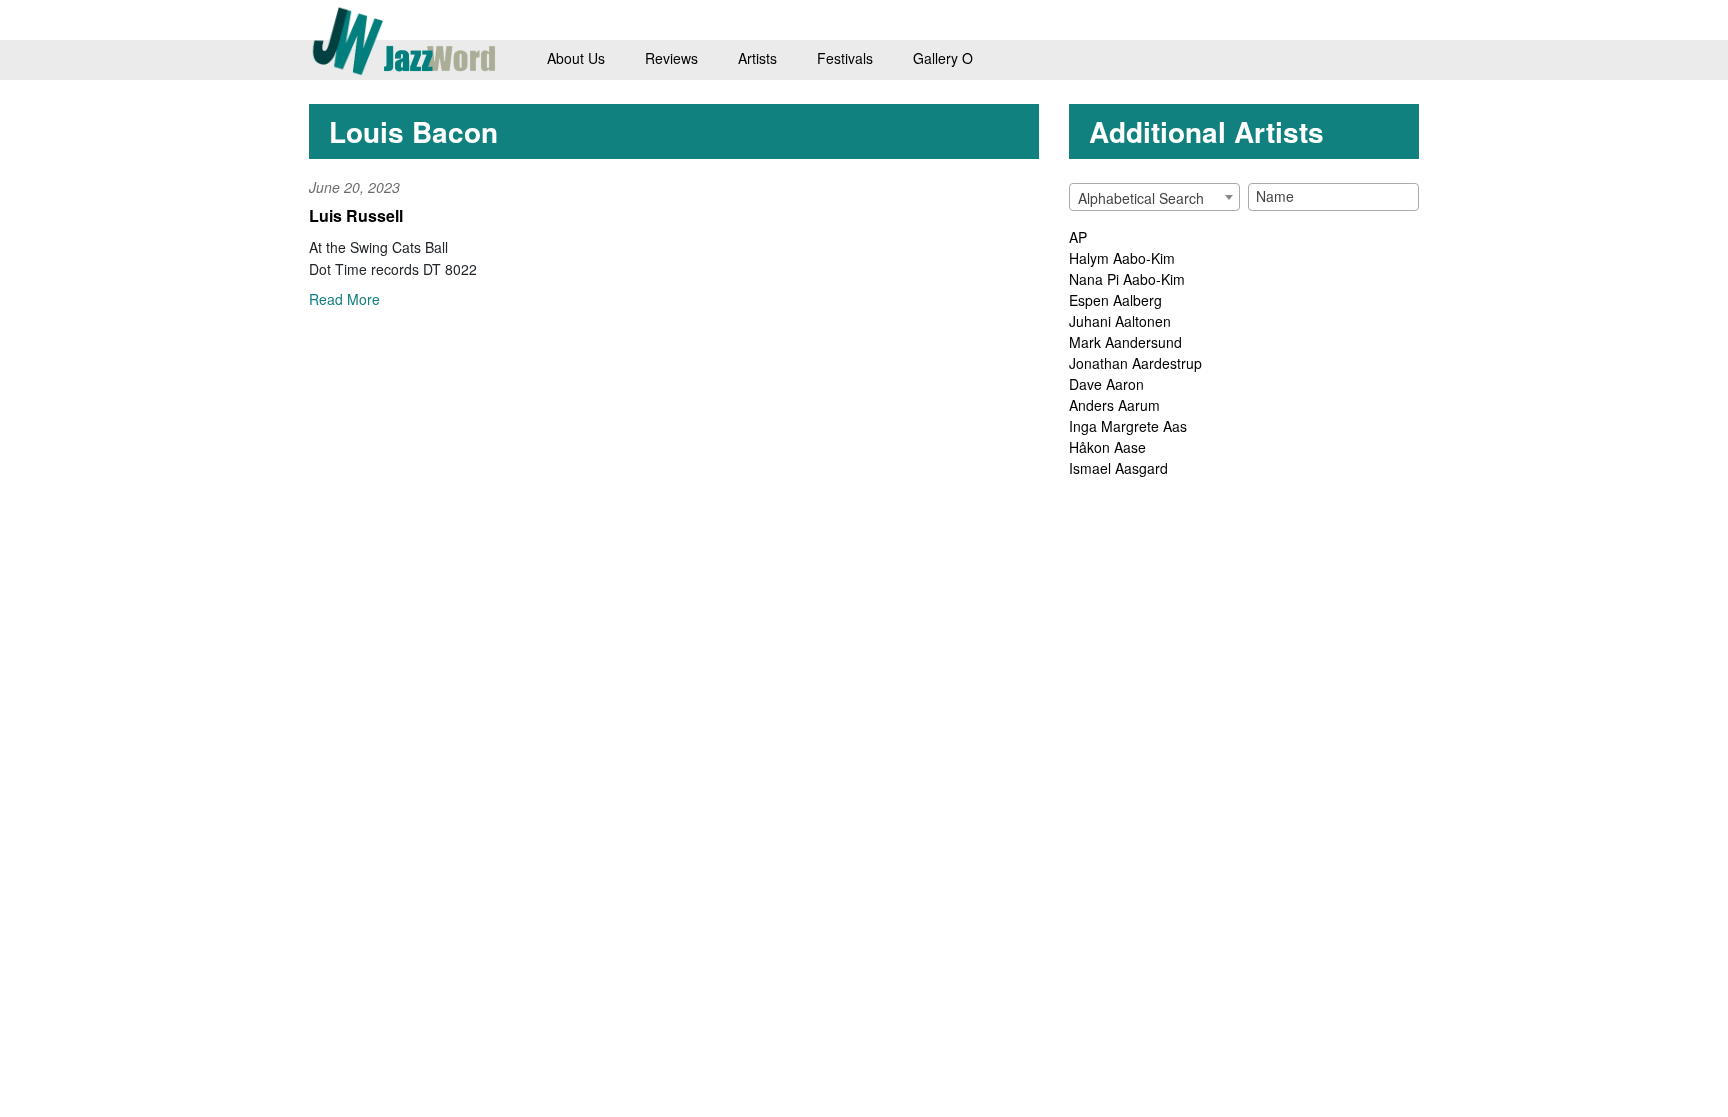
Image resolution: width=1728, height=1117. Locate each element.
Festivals (845, 58)
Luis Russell (356, 215)
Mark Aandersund (1125, 342)
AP (1078, 237)
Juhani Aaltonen (1120, 321)
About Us (576, 58)
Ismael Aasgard (1118, 468)
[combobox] (1154, 197)
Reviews (671, 58)
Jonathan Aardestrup (1135, 363)
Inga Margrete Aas (1128, 426)
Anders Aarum (1114, 405)
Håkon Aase (1107, 447)
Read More (344, 299)
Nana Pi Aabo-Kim (1127, 279)
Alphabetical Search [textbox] (1141, 198)
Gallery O (943, 58)
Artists (757, 58)
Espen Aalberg (1115, 300)
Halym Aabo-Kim (1122, 258)
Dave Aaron (1106, 384)
